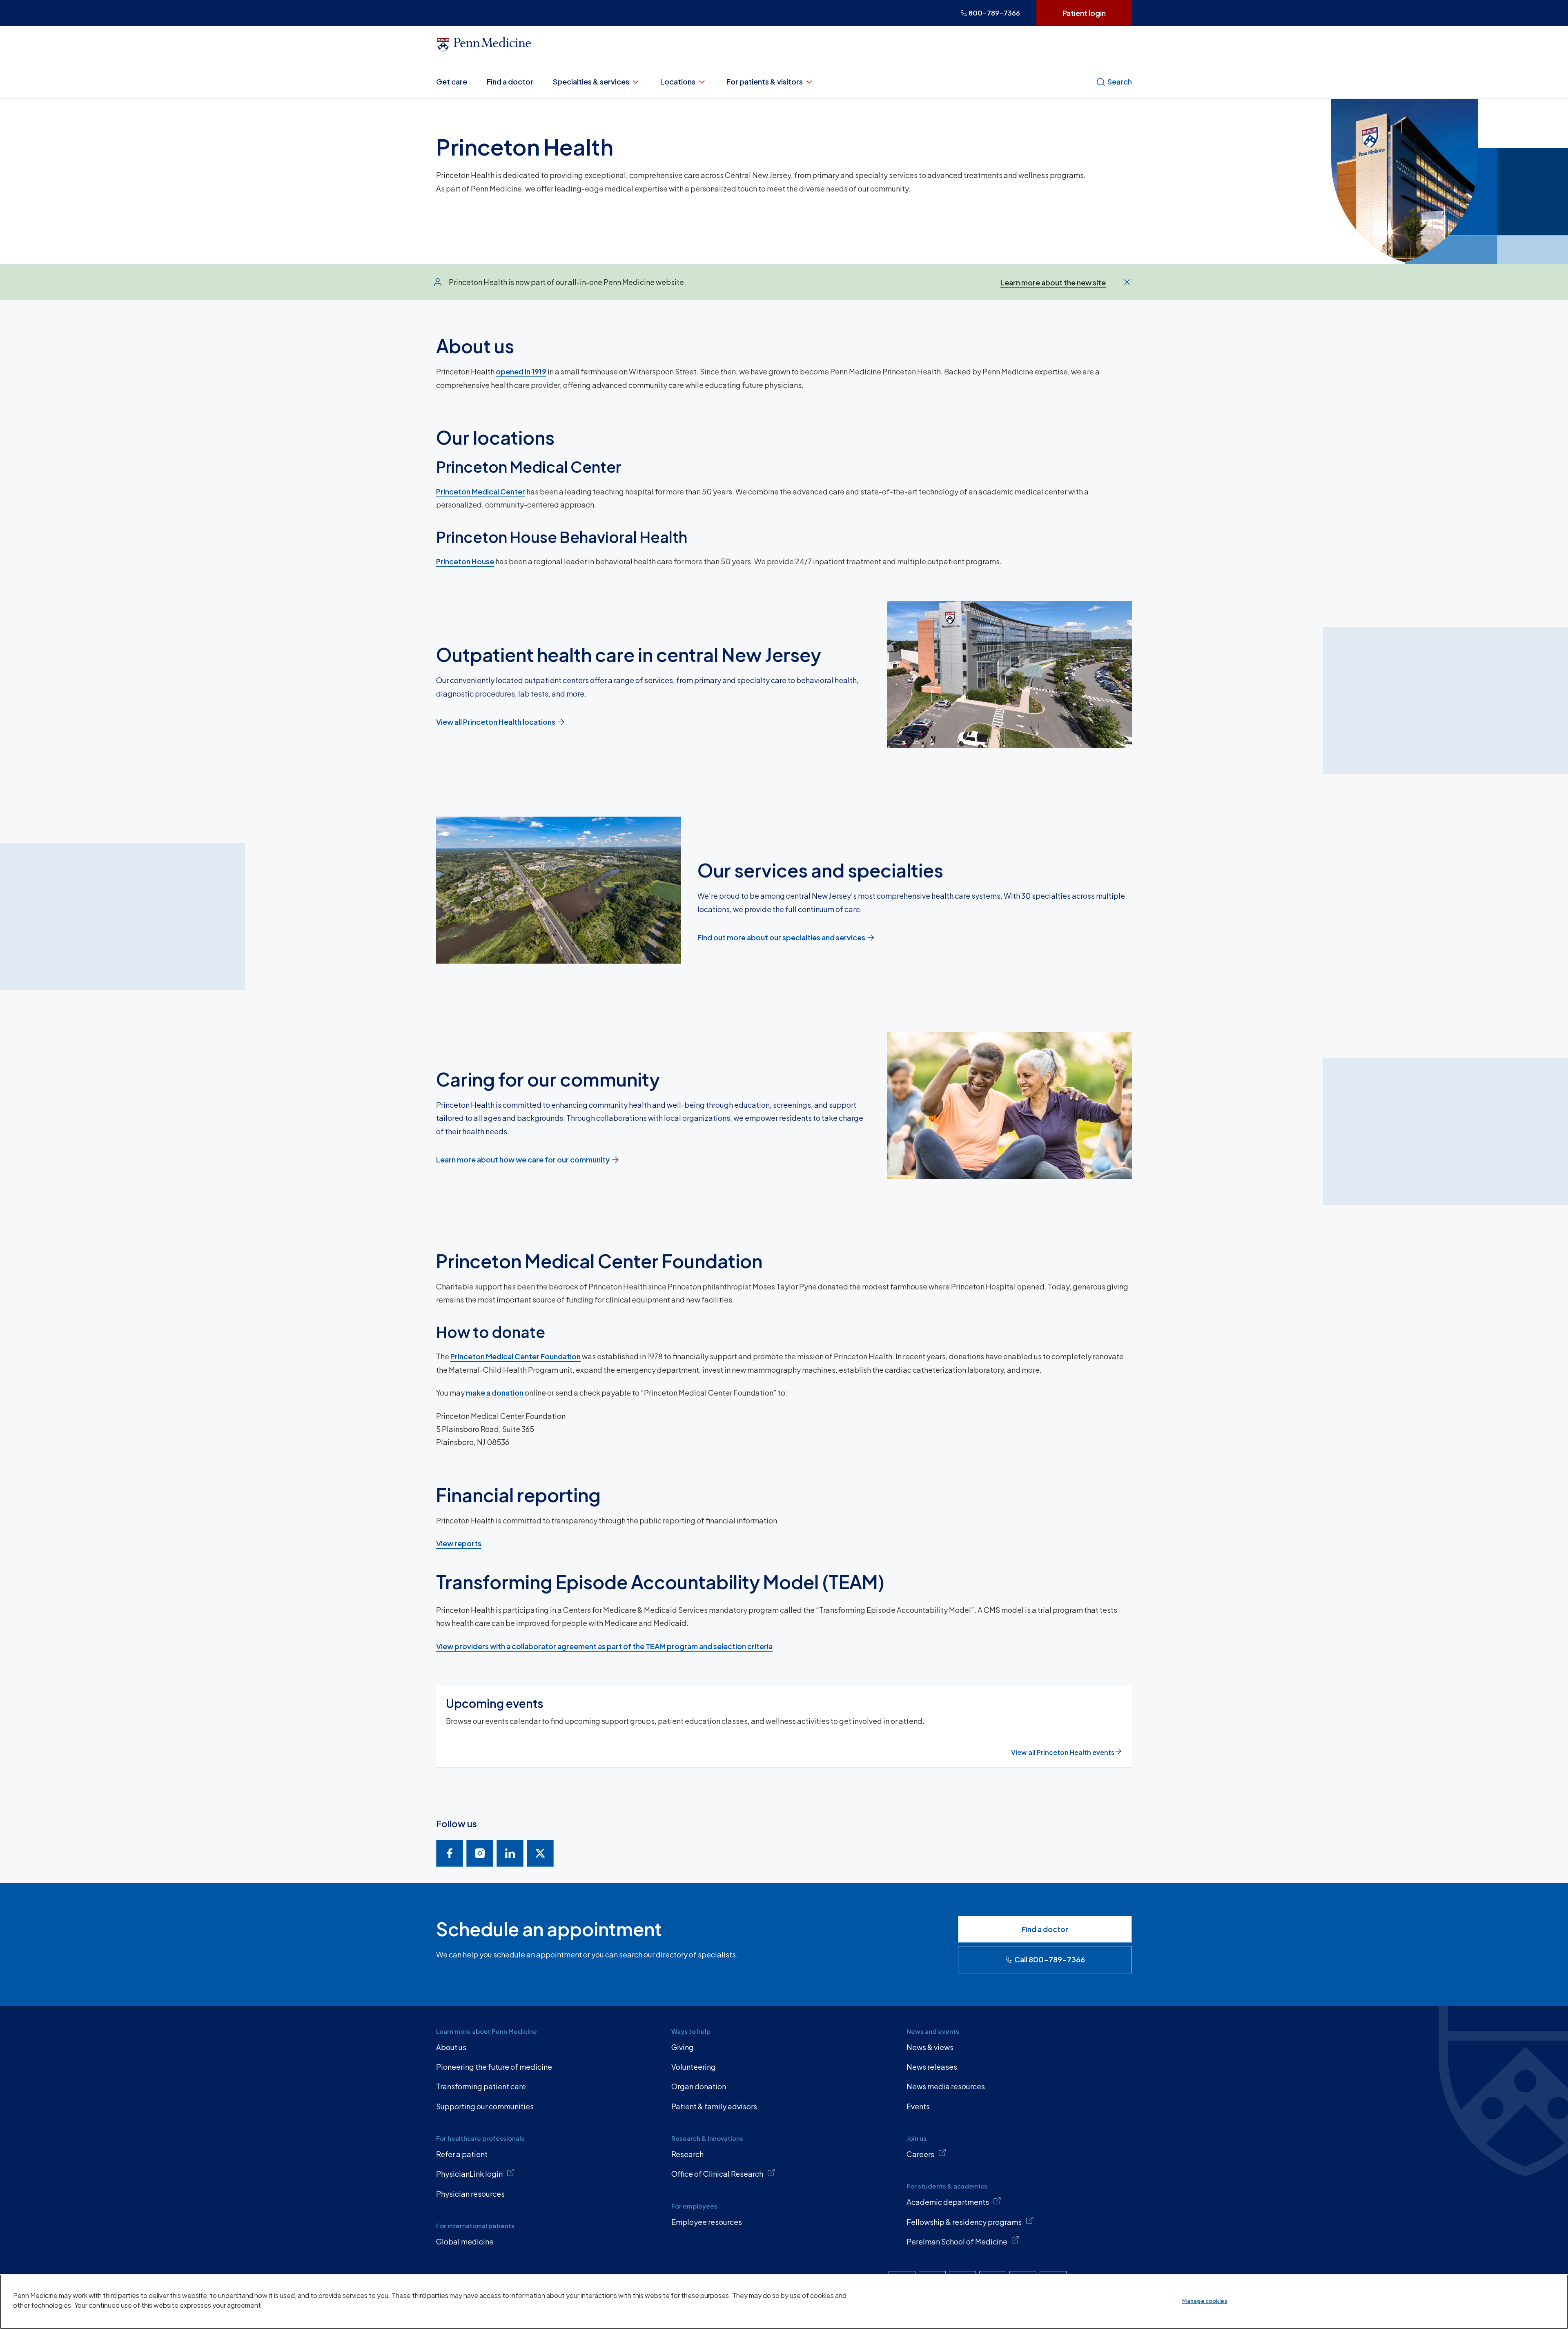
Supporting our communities (485, 2106)
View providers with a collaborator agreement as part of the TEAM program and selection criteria (604, 1646)
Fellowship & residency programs (964, 2222)
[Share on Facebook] (450, 1853)
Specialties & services (591, 81)
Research (687, 2154)
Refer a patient (462, 2154)
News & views (930, 2047)
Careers (920, 2154)
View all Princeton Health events (1063, 1752)
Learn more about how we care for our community (523, 1159)
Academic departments (948, 2202)
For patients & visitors (765, 81)
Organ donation (699, 2086)
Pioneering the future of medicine (494, 2067)
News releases (932, 2067)
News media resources (946, 2086)
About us (451, 2047)
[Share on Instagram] (480, 1853)
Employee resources (707, 2222)
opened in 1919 (521, 371)
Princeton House (465, 561)
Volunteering (694, 2067)
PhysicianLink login (469, 2174)
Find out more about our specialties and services (781, 937)
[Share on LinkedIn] (510, 1853)
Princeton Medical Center (481, 491)
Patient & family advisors (714, 2106)
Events (918, 2106)
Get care (452, 81)
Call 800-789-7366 (1050, 1959)
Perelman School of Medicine (957, 2241)
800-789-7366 (994, 13)
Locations (678, 81)
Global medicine (465, 2241)
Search (1120, 81)
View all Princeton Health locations (496, 722)
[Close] (1127, 282)
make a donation (495, 1393)
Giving (683, 2047)
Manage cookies (1205, 2301)
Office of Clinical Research (717, 2174)
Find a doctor (510, 81)
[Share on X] (540, 1853)
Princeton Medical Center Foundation (516, 1356)
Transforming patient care (481, 2086)
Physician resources (470, 2194)
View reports (459, 1543)
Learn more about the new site (1053, 282)
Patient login (1084, 13)
